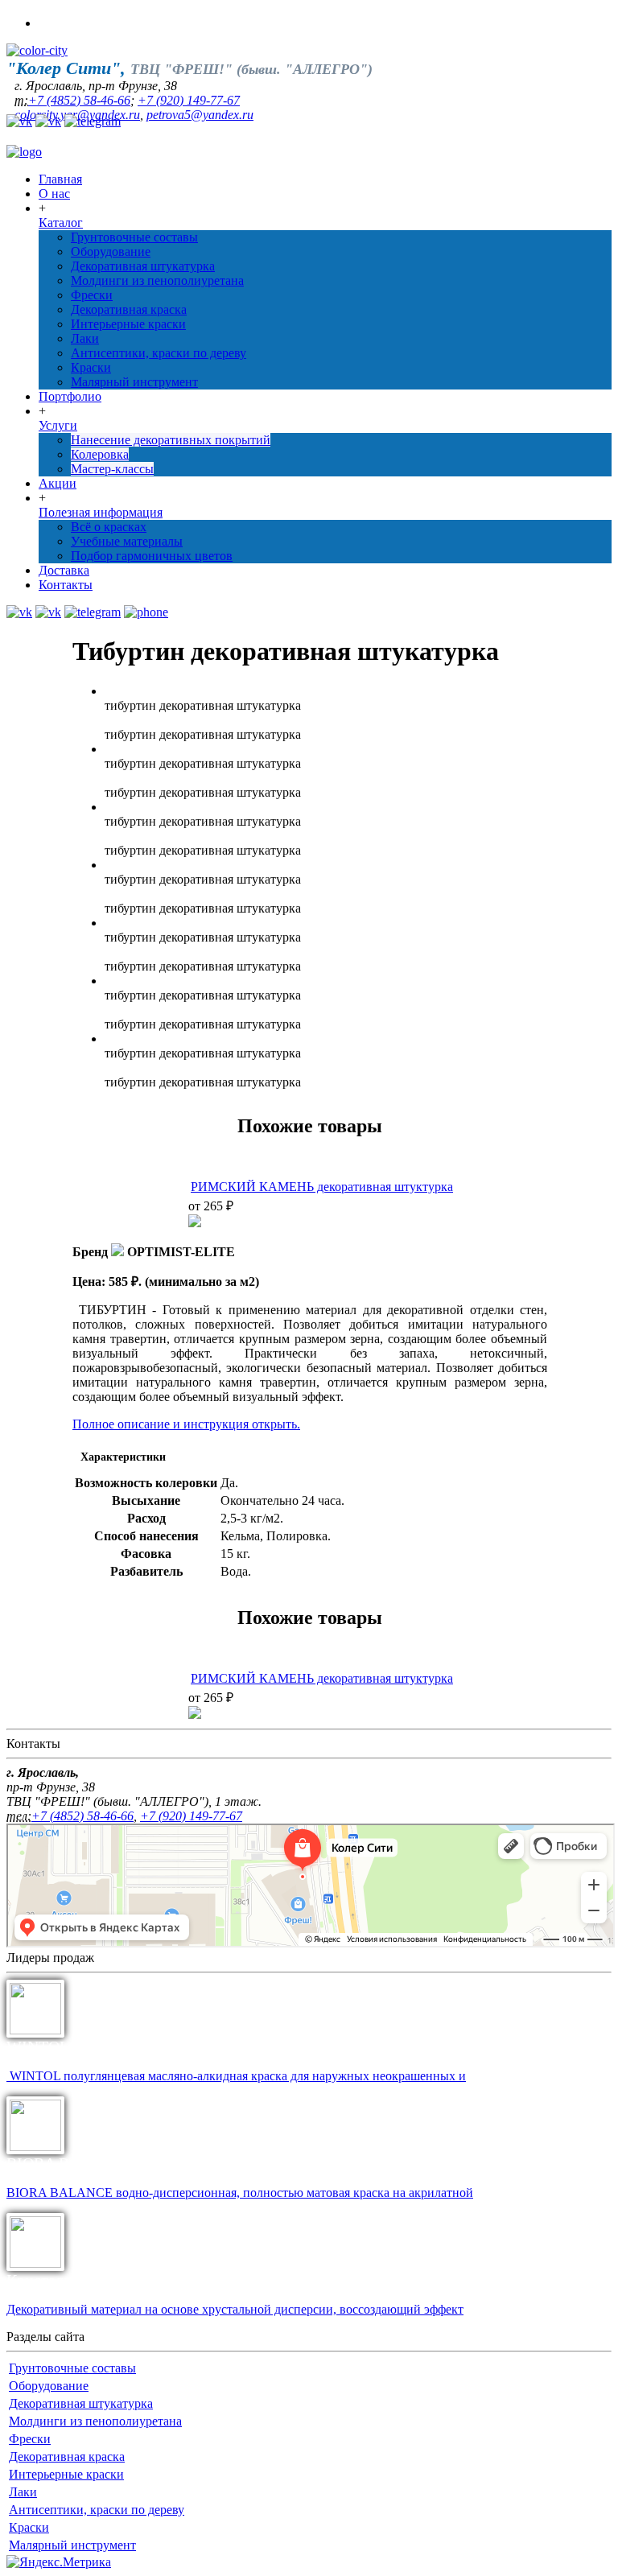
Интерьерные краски (128, 324)
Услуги (58, 425)
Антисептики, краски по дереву (159, 353)
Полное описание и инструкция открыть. (186, 1424)
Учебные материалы (127, 541)
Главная (60, 179)
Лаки (85, 338)
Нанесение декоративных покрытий (171, 440)
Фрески (92, 295)
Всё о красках (109, 527)
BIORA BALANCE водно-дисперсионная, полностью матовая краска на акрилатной (240, 2193)
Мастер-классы (112, 469)
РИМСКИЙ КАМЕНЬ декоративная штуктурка (322, 1187)
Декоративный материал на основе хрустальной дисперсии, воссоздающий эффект (235, 2309)
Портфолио (70, 396)
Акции (58, 483)
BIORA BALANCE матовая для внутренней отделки (184, 2163)
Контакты (66, 585)
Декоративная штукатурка (143, 266)
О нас (54, 194)
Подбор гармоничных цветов (152, 556)
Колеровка (100, 454)
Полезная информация (101, 512)
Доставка (64, 570)
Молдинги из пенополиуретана (157, 280)
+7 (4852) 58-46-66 (79, 100)
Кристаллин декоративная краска (121, 2280)
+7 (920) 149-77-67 (189, 100)
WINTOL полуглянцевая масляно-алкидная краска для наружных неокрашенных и (236, 2076)
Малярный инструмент (134, 382)
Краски (91, 367)
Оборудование (111, 251)
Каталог (61, 223)
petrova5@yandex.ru (200, 115)
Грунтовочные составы (134, 237)
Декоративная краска (129, 309)
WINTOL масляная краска (96, 2046)
